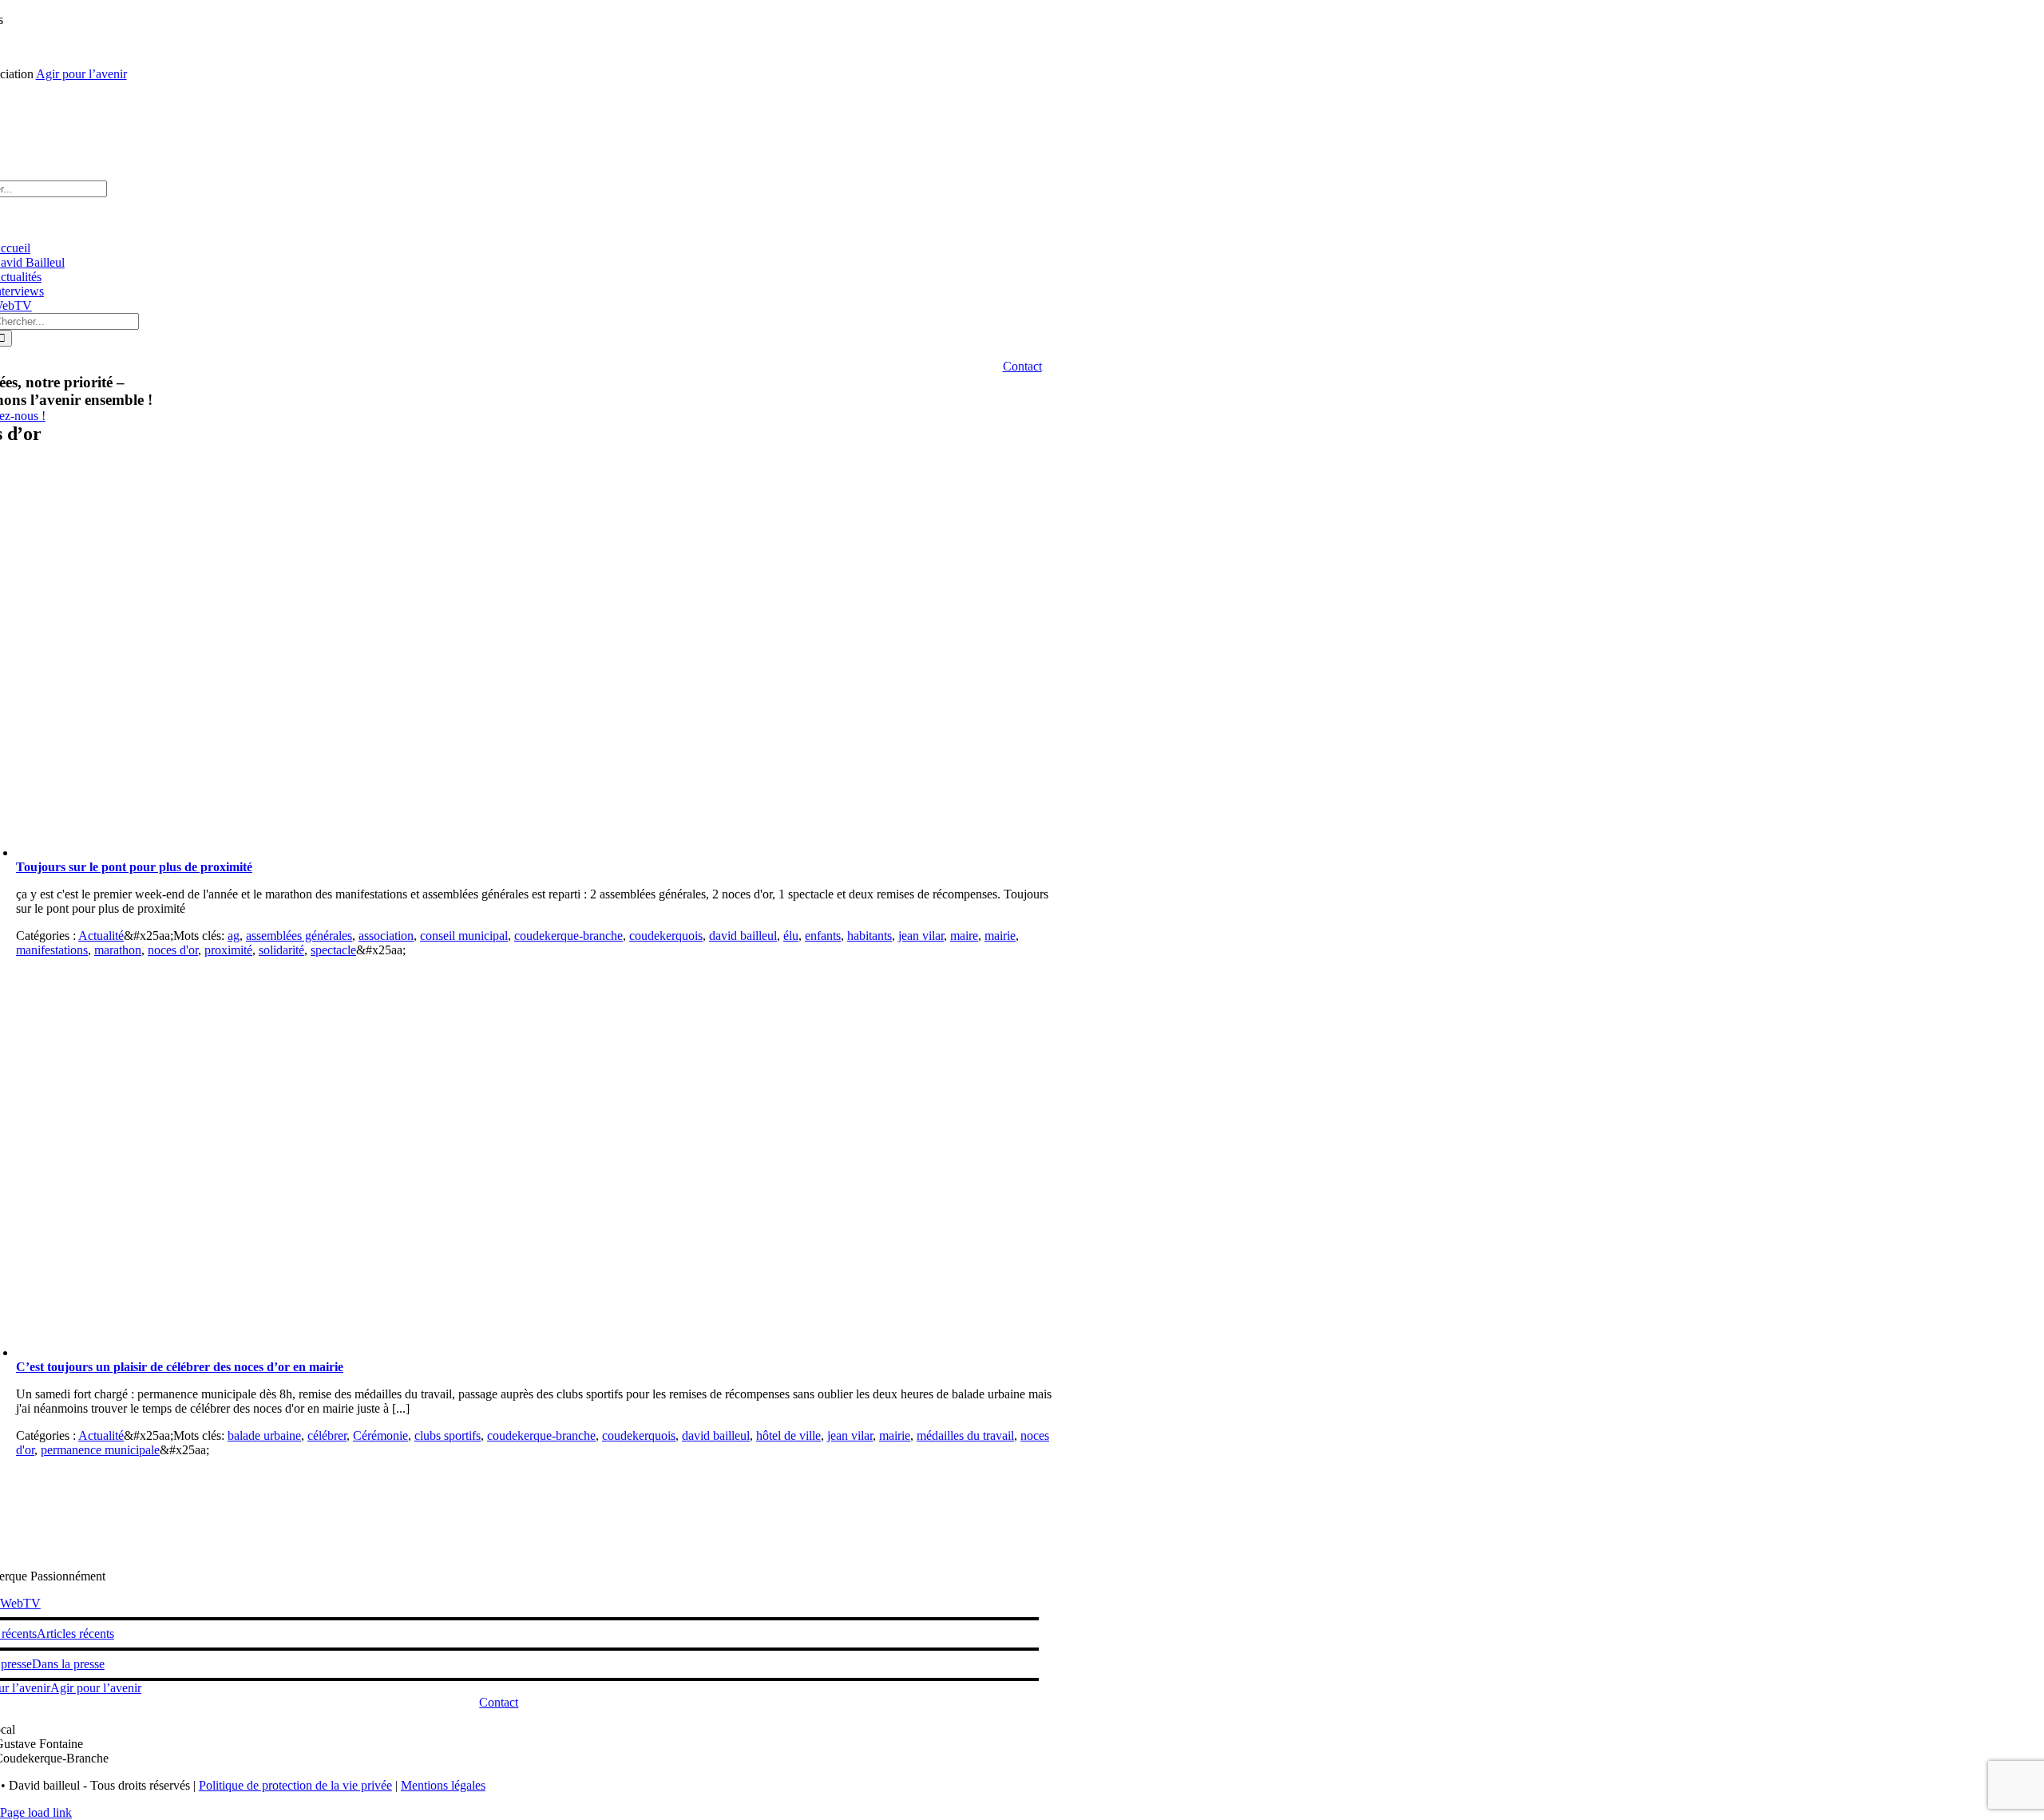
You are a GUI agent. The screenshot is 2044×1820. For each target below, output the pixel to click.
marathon (118, 950)
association (386, 936)
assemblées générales (299, 936)
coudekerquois (666, 936)
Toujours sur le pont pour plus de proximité (134, 867)
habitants (869, 936)
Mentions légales (443, 1785)
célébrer (327, 1435)
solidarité (281, 950)
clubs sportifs (448, 1435)
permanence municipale (100, 1450)
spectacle (333, 950)
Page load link (36, 1812)
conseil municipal (464, 936)
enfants (823, 936)
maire (964, 936)
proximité (228, 950)
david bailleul (743, 936)
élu (791, 936)
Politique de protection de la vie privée (295, 1785)
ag (234, 936)
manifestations (52, 950)
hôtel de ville (788, 1435)
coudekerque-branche (568, 936)
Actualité (101, 936)
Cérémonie (380, 1435)
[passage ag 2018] (335, 853)
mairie (1000, 936)
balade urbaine (264, 1435)
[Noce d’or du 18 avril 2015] (335, 1352)
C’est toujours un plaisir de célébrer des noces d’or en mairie (180, 1367)
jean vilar (921, 936)
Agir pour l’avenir (81, 74)
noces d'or (173, 950)
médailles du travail (965, 1435)
